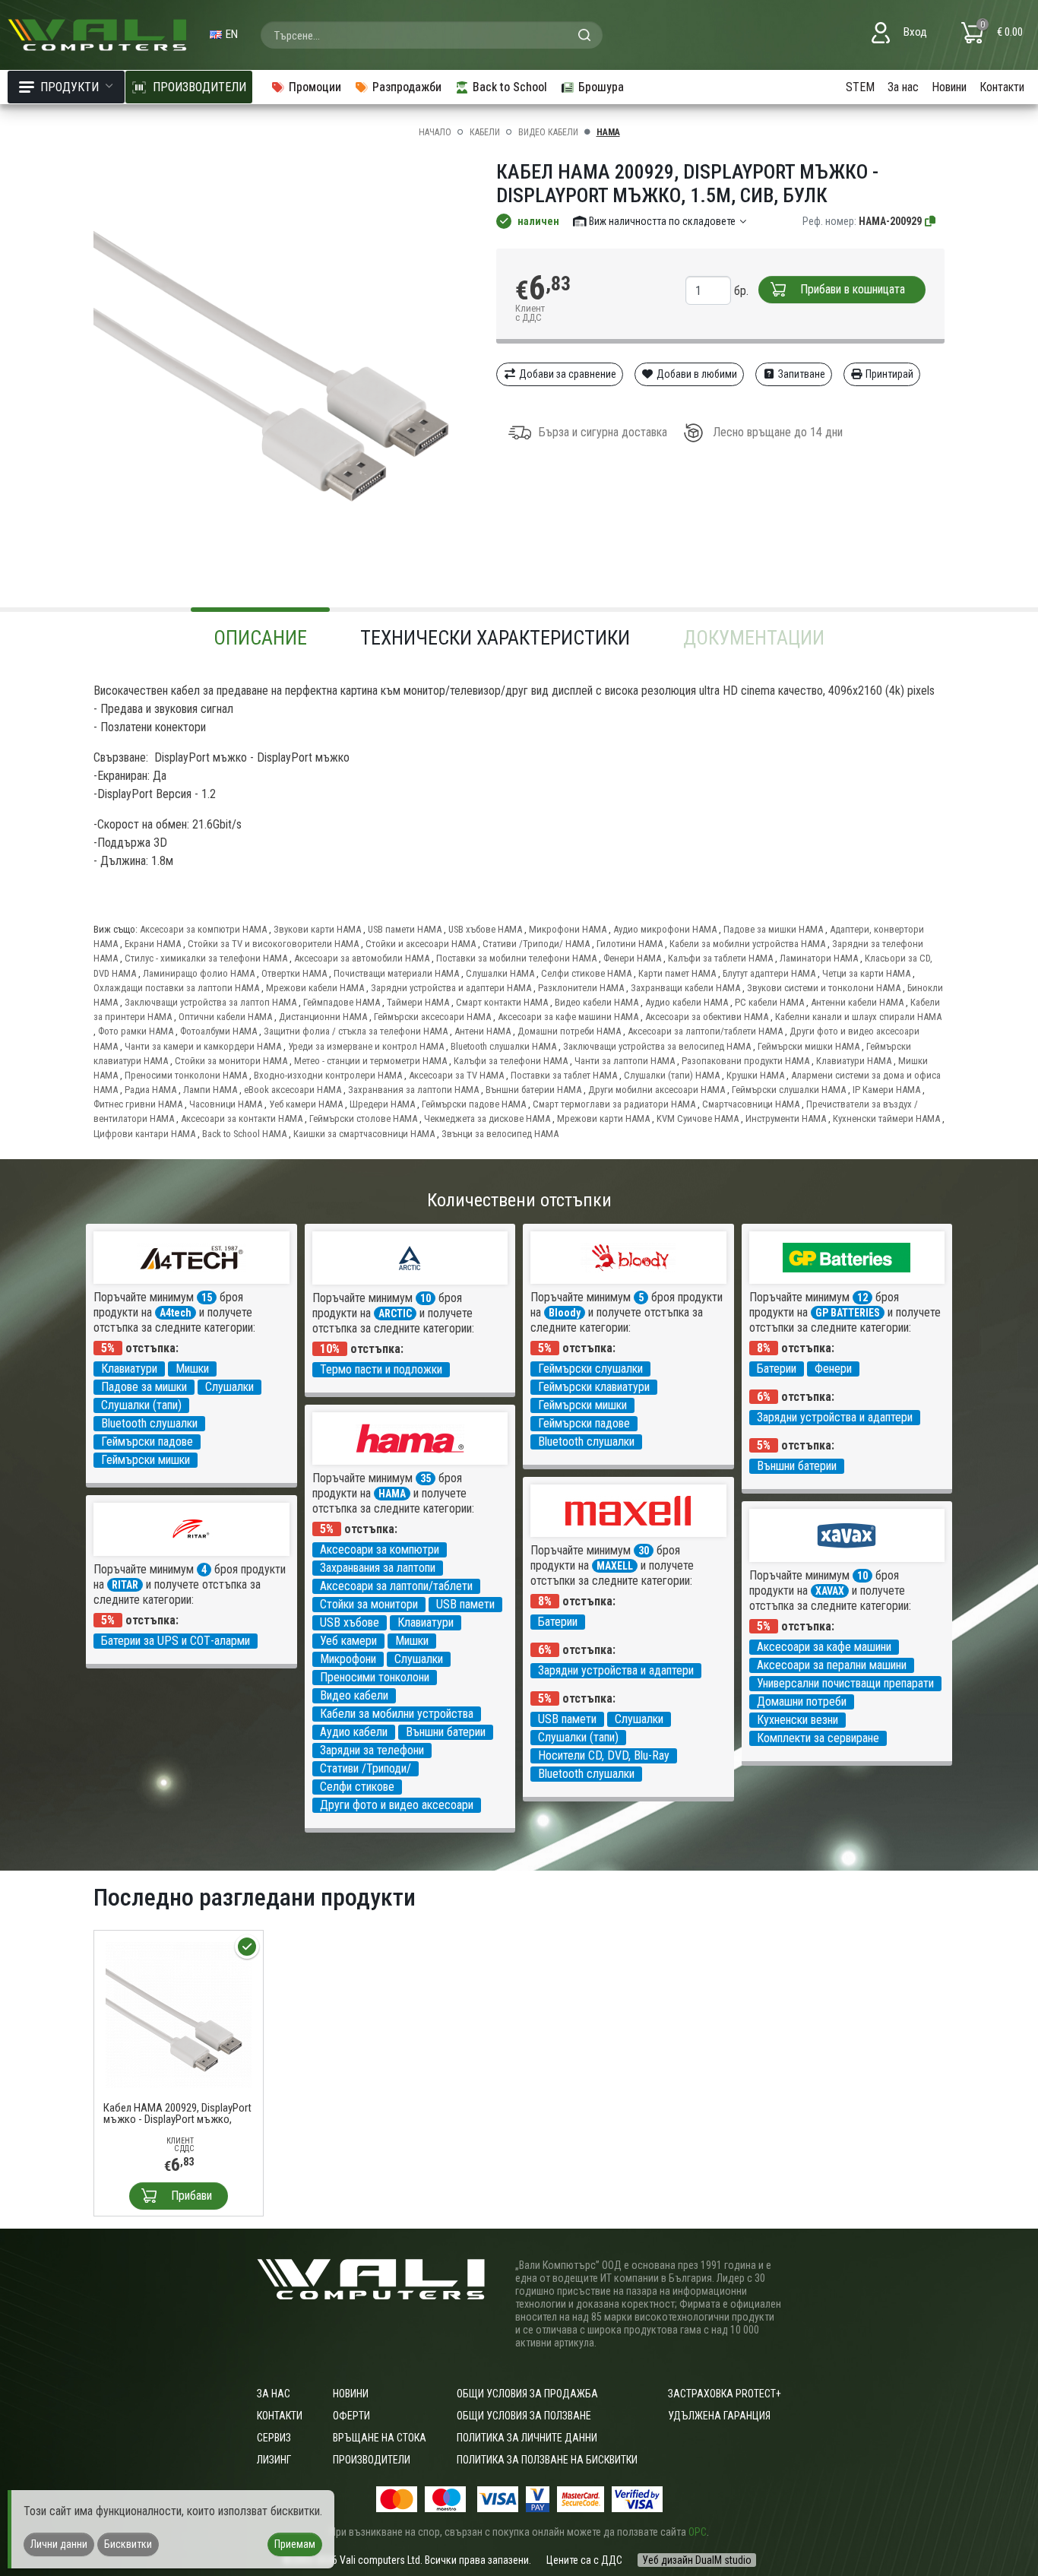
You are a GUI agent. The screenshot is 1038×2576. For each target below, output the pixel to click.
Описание (260, 638)
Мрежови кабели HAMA (315, 988)
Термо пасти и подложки (381, 1369)
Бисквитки (128, 2544)
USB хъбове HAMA (485, 929)
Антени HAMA (483, 1031)
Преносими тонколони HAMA (186, 1075)
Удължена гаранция (719, 2416)
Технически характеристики (495, 638)
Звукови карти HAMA (317, 929)
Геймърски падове (147, 1442)
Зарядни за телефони (372, 1750)
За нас (903, 87)
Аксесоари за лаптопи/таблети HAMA (705, 1031)
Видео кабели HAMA (597, 1002)
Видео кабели (548, 132)
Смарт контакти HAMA (502, 1002)
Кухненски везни (797, 1720)
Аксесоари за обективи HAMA (707, 1017)
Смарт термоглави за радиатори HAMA (614, 1104)
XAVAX (830, 1591)
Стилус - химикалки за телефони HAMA (206, 958)
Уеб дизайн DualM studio (697, 2560)
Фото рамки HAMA (136, 1031)
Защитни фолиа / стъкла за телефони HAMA (356, 1031)
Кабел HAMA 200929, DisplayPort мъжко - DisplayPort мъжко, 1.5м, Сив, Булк (177, 2114)
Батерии (777, 1369)
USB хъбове (350, 1622)
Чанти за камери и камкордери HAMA (203, 1046)
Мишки (192, 1369)
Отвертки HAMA (294, 973)
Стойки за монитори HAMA (231, 1061)
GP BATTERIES (848, 1313)
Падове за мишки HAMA (773, 929)
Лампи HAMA (210, 1090)
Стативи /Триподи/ (366, 1768)
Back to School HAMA (244, 1134)
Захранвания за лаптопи (378, 1568)
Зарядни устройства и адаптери (835, 1417)
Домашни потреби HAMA (569, 1031)
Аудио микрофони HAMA (665, 929)
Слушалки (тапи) (141, 1405)
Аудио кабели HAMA (687, 1002)
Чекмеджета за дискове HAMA (487, 1118)
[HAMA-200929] (931, 221)
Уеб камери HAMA (306, 1104)
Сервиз (274, 2438)
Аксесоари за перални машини (832, 1665)
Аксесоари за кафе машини (824, 1647)
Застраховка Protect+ (725, 2394)
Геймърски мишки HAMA (809, 1046)
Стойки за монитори (369, 1604)
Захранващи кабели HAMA (685, 988)
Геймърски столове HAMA (363, 1118)
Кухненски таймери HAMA (886, 1118)
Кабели (485, 132)
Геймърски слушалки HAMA (789, 1090)
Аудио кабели (354, 1732)
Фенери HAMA (632, 958)
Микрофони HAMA (568, 929)
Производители (372, 2460)
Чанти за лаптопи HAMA (625, 1061)
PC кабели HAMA (769, 1002)
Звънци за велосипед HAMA (500, 1134)
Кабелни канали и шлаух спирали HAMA (858, 1017)
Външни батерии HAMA (533, 1090)
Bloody (565, 1313)
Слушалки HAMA (500, 973)
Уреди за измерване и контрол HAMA (366, 1046)
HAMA (608, 132)
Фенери (833, 1369)
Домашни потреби (802, 1701)
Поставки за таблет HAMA (564, 1075)
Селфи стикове (357, 1787)
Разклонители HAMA (581, 988)
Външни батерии (797, 1466)
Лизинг (274, 2460)
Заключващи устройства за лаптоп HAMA (210, 1002)
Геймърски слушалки (590, 1369)
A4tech (176, 1313)
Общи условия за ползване (524, 2416)
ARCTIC (395, 1313)
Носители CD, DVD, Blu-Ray (604, 1755)
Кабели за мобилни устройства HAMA (747, 944)
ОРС (698, 2532)
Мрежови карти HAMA (603, 1118)
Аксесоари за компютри (380, 1549)
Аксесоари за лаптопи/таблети (396, 1586)
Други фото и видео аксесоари (397, 1805)
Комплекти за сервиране (818, 1738)
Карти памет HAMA (677, 973)
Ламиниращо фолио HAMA (199, 973)
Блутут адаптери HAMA (769, 973)
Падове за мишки (144, 1387)
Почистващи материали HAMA (396, 973)
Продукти (70, 87)
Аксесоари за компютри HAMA (203, 929)
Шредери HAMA (382, 1104)
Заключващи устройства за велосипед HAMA (657, 1046)
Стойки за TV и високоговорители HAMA (273, 944)
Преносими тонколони (375, 1677)
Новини (949, 87)
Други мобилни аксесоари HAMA (657, 1090)
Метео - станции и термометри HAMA (370, 1061)
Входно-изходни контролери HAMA (328, 1075)
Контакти (1002, 87)
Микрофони (348, 1659)
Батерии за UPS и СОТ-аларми (176, 1641)
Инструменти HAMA (786, 1118)
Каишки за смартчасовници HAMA (364, 1134)
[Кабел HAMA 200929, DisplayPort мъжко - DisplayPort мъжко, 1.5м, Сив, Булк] (179, 2014)
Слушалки (229, 1387)
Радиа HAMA (150, 1090)
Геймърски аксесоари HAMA (432, 1017)
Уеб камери (348, 1641)
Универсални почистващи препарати (845, 1683)
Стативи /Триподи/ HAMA (536, 944)
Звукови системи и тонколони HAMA (824, 988)
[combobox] (432, 35)
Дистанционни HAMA (323, 1017)
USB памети (465, 1604)
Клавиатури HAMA (854, 1061)
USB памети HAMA (405, 929)
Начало (435, 132)
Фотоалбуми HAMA (218, 1031)
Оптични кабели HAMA (225, 1017)
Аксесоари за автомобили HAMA (362, 958)
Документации (754, 638)
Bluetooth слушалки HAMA (503, 1046)
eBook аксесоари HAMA (293, 1090)
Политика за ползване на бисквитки (547, 2460)
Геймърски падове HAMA (474, 1104)
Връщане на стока (380, 2438)
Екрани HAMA (153, 944)
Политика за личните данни (527, 2438)
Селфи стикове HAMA (586, 973)
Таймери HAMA (418, 1002)
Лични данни (59, 2544)
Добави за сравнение (566, 374)
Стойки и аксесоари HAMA (421, 944)
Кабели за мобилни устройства (397, 1714)
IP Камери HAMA (886, 1090)
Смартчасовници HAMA (751, 1104)
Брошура (601, 87)
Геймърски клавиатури (594, 1387)
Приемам (295, 2544)
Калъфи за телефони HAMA (511, 1061)
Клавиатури (129, 1369)
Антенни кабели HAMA (857, 1002)
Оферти (351, 2416)
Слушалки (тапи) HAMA (672, 1075)
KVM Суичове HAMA (698, 1118)
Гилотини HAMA (630, 944)
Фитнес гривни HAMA (138, 1104)
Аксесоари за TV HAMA (456, 1075)
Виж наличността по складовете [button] (662, 221)
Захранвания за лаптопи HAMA (413, 1090)
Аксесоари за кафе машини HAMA (568, 1017)
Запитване (801, 374)
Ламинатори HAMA (819, 958)
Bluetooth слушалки (149, 1423)
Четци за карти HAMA (866, 973)
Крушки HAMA (755, 1075)
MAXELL (615, 1566)
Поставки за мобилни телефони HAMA (516, 958)
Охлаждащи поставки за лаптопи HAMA (176, 988)
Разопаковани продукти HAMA (745, 1061)
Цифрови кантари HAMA (144, 1134)
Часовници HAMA (226, 1104)
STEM (860, 87)
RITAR (125, 1585)
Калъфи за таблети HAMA (720, 958)
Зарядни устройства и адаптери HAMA (451, 988)
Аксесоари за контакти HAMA (242, 1118)
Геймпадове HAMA (342, 1002)
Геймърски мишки (146, 1460)
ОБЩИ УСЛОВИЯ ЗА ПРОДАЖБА (527, 2394)
